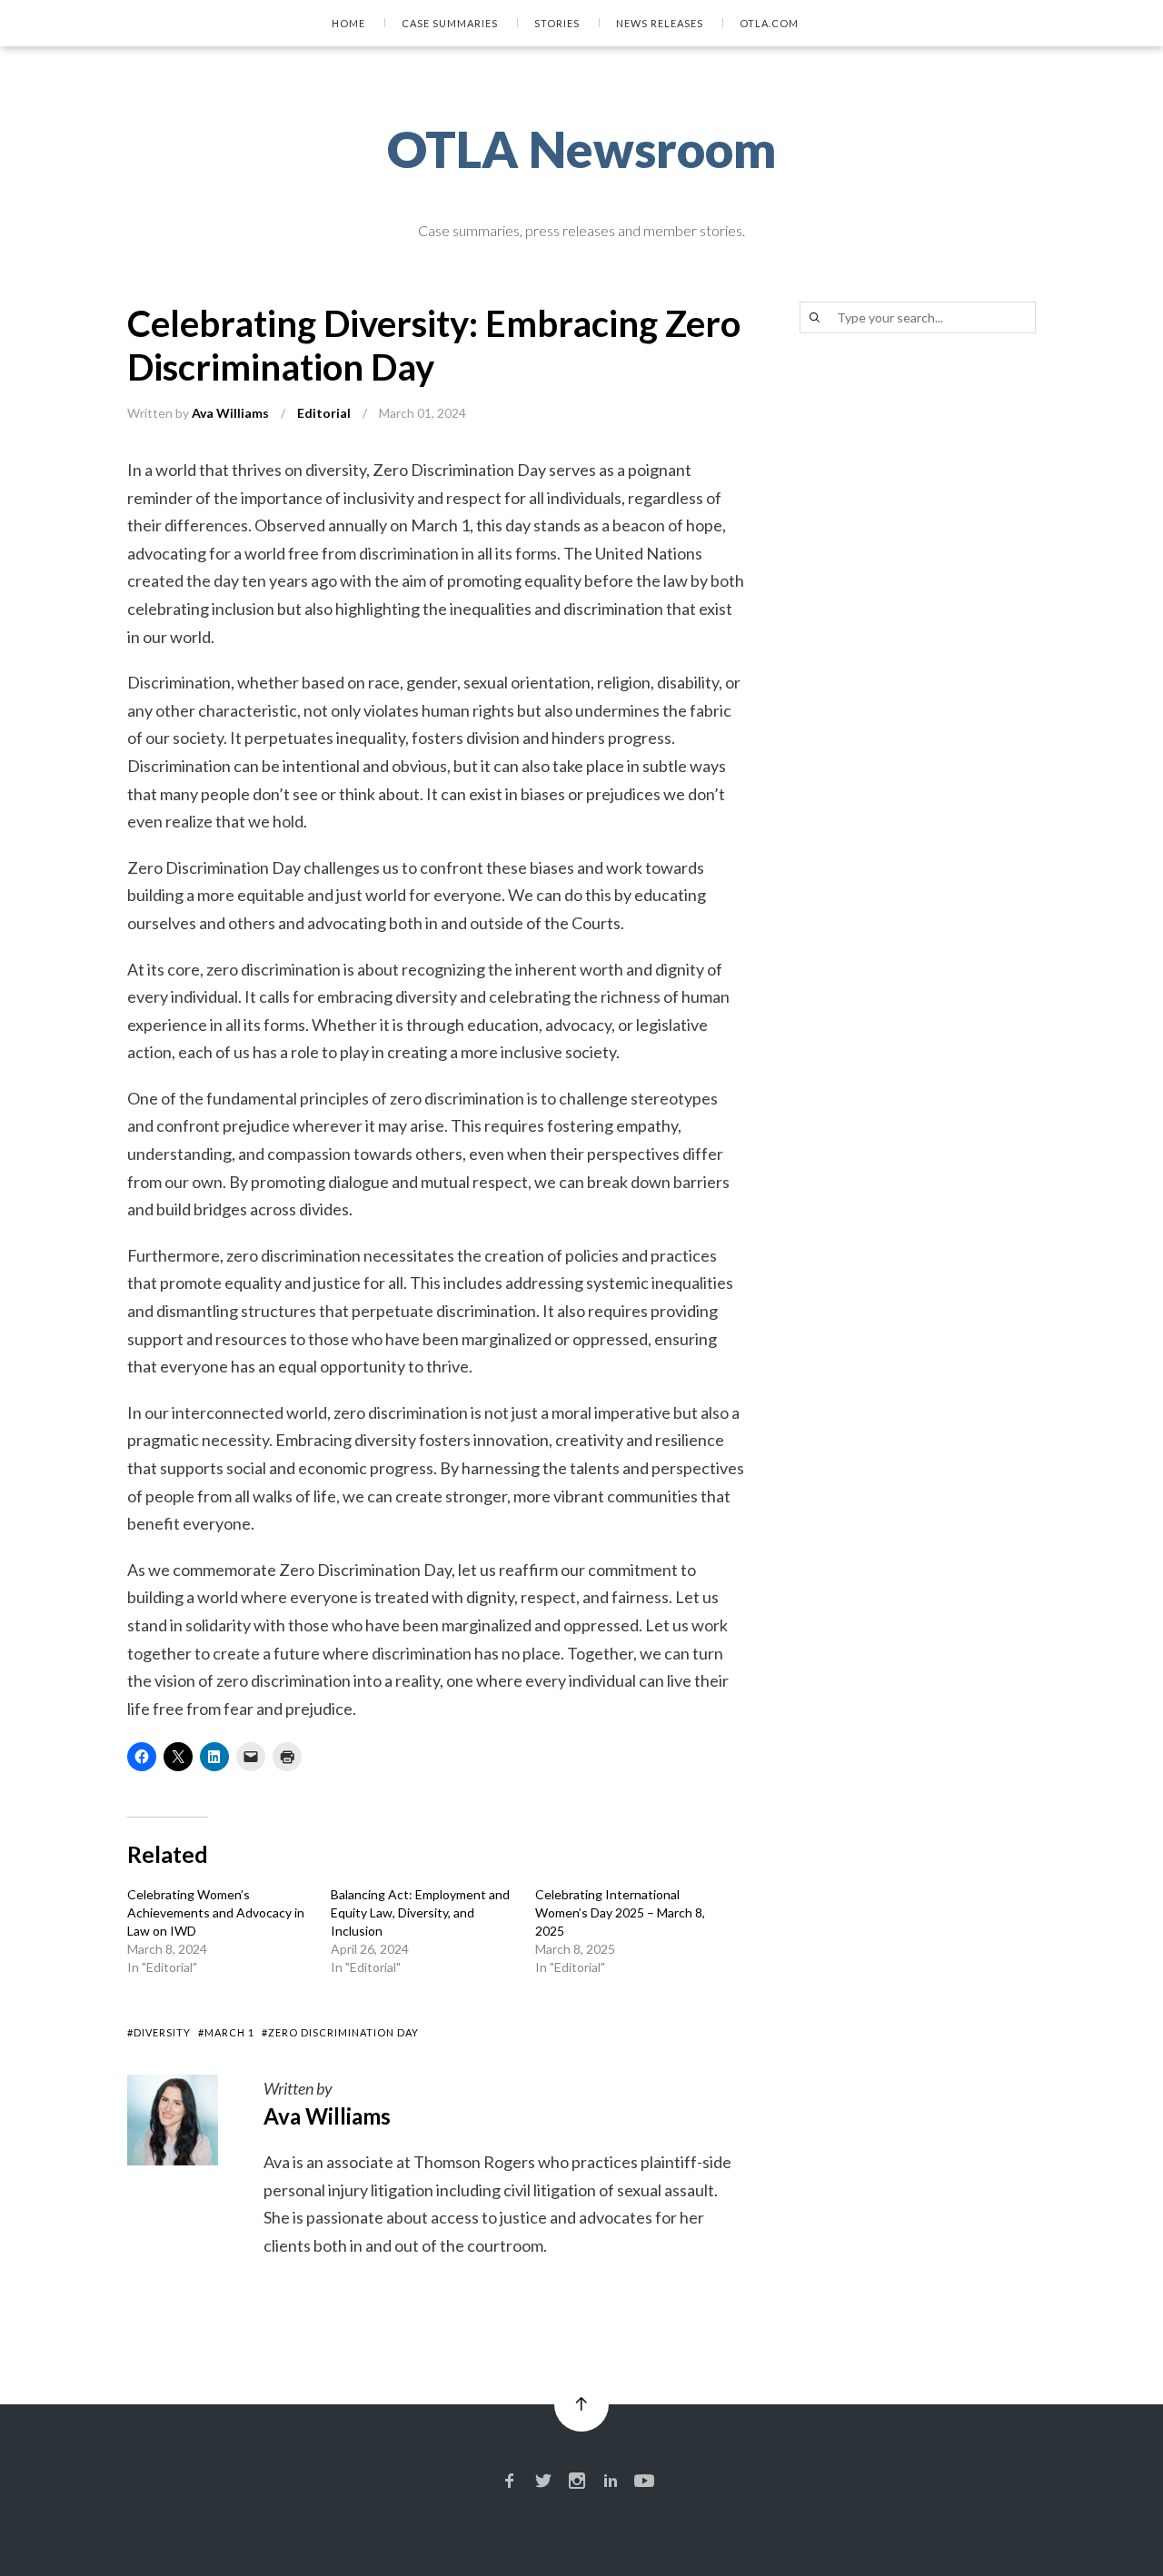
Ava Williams (230, 413)
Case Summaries (450, 23)
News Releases (660, 23)
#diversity (159, 2032)
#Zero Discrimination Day (340, 2032)
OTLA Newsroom (582, 149)
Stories (557, 23)
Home (348, 23)
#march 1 (226, 2032)
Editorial (324, 413)
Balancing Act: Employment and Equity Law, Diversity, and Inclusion (420, 1912)
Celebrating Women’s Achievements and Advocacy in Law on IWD (216, 1912)
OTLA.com (769, 23)
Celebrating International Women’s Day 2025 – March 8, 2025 (620, 1912)
